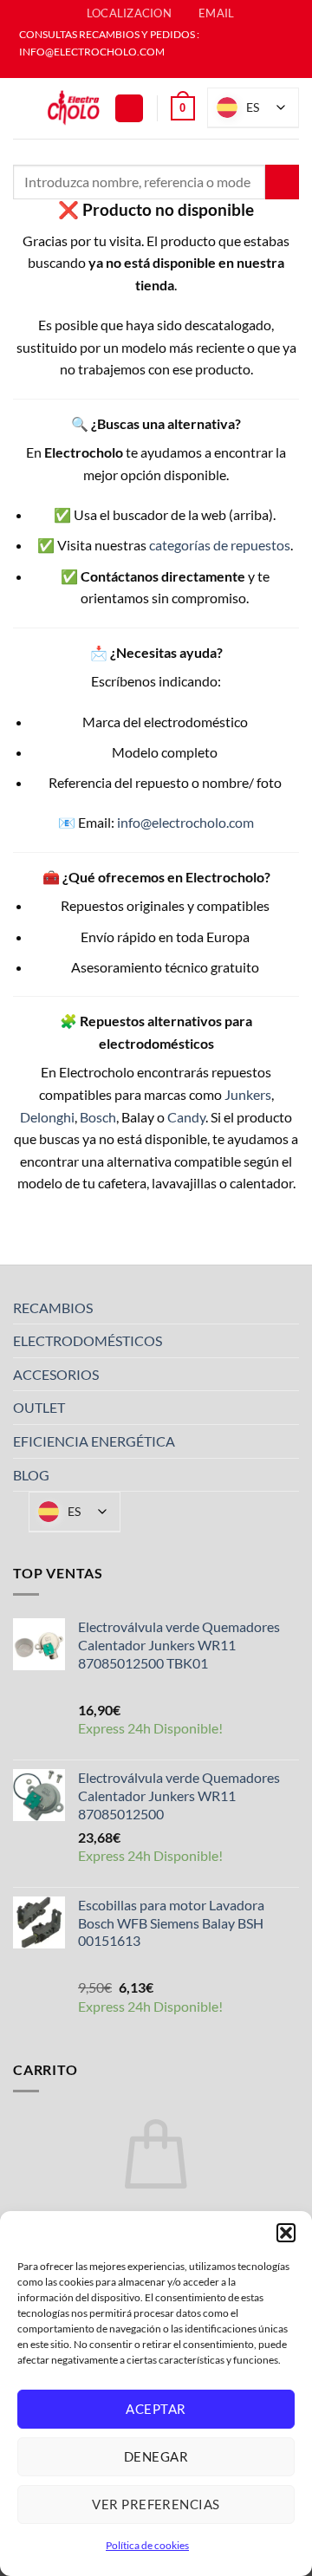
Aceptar (156, 2409)
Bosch (98, 1117)
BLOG (31, 1475)
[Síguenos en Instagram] (165, 69)
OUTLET (39, 1407)
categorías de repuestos (220, 545)
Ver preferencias (156, 2504)
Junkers (248, 1094)
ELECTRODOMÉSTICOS (88, 1340)
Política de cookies (147, 2545)
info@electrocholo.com (185, 822)
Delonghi (47, 1117)
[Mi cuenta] (129, 109)
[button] (286, 2233)
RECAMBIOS (53, 1308)
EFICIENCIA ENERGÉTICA (94, 1441)
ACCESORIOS (56, 1374)
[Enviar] (282, 182)
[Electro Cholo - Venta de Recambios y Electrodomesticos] (74, 108)
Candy (186, 1117)
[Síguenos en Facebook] (147, 69)
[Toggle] (289, 1307)
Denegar (156, 2456)
